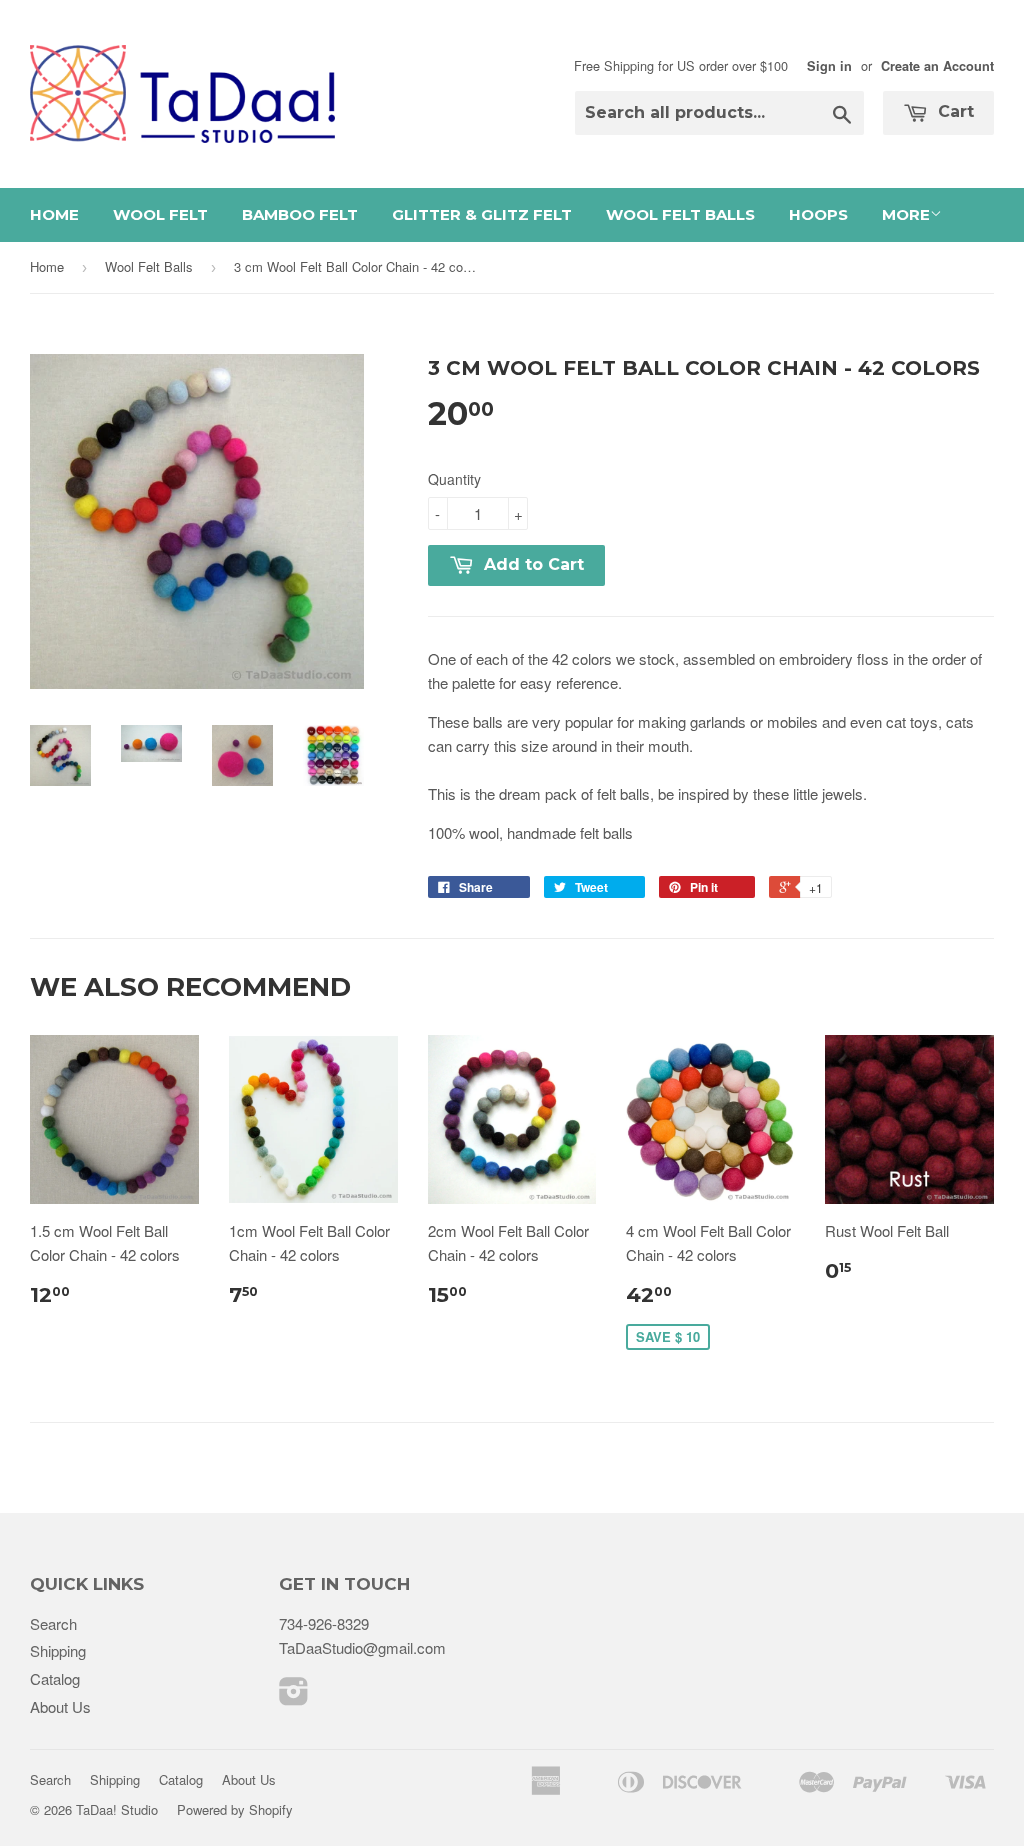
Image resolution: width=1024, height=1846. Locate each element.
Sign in (829, 66)
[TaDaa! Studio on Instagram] (294, 1696)
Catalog (55, 1678)
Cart (953, 111)
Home (54, 214)
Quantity (454, 479)
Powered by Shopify (235, 1809)
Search (53, 1623)
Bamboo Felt (300, 214)
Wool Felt (160, 214)
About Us (60, 1706)
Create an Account (937, 66)
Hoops (818, 214)
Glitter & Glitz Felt (482, 214)
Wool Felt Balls (680, 214)
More (906, 214)
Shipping (58, 1650)
